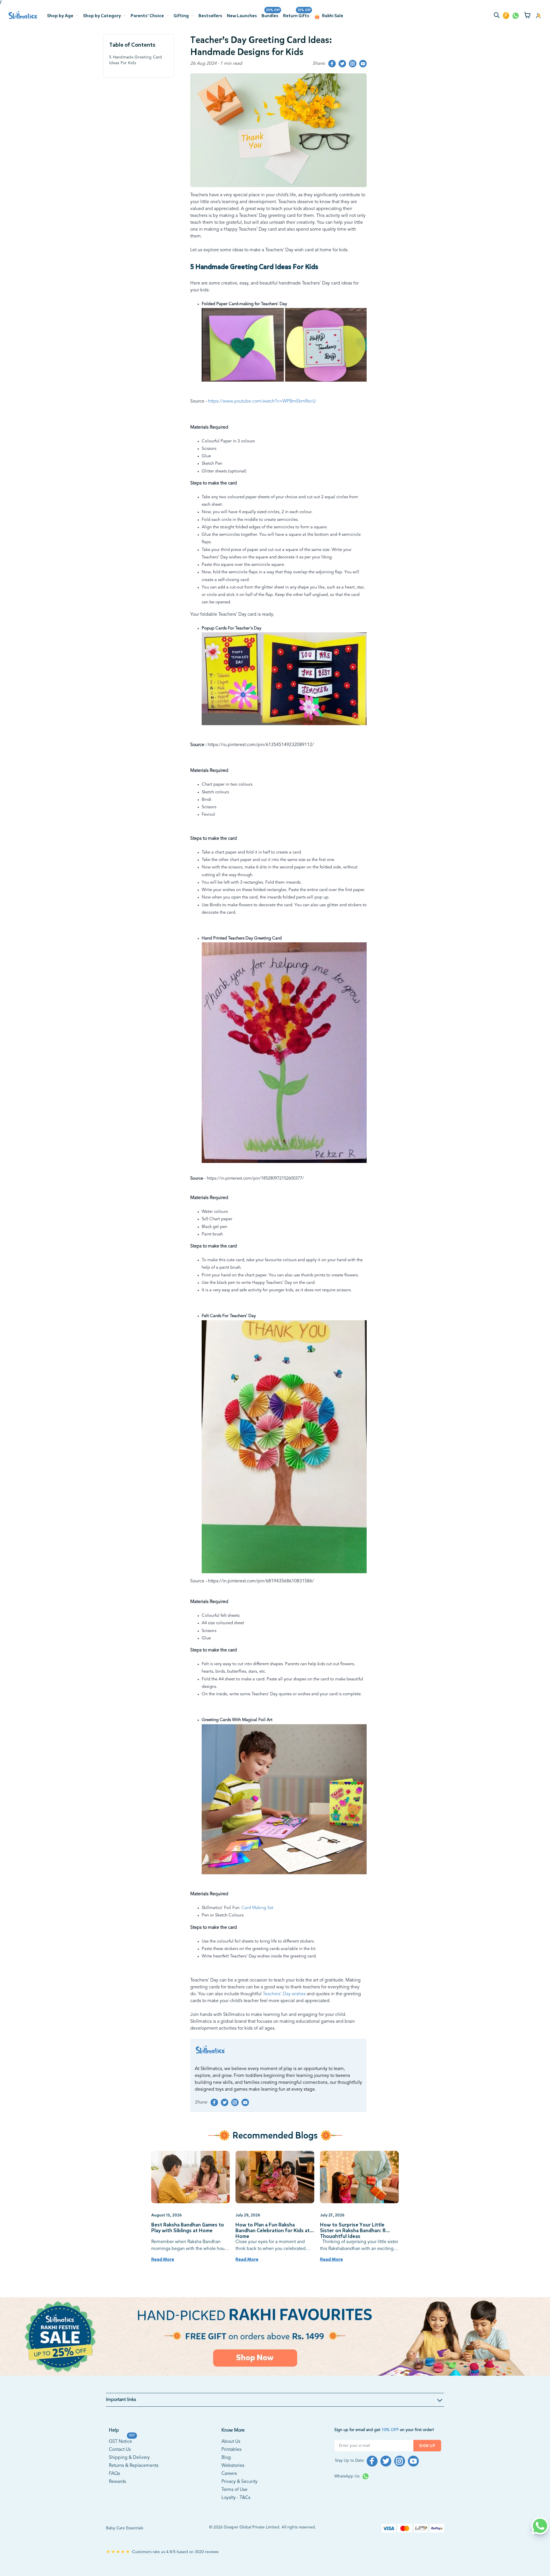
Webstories (233, 2466)
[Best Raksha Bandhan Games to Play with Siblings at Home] (191, 2177)
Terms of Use (234, 2490)
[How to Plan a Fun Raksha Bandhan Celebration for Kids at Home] (275, 2177)
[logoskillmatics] (23, 15)
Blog (226, 2458)
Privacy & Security (239, 2482)
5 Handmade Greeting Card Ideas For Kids (136, 60)
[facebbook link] (332, 64)
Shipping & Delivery (129, 2458)
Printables (231, 2450)
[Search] (498, 16)
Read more (163, 2259)
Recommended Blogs (275, 2135)
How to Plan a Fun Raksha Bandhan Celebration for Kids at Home (273, 2230)
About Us (231, 2442)
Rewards (117, 2482)
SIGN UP (427, 2446)
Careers (229, 2474)
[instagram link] (353, 64)
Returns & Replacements (134, 2466)
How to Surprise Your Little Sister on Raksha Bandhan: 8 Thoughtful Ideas (353, 2230)
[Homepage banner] (275, 2337)
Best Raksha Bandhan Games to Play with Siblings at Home (188, 2228)
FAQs (114, 2474)
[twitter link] (342, 64)
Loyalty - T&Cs (236, 2498)
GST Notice (120, 2441)
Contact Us (120, 2450)
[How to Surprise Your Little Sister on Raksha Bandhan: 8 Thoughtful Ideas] (359, 2177)
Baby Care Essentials (125, 2528)
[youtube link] (363, 64)
